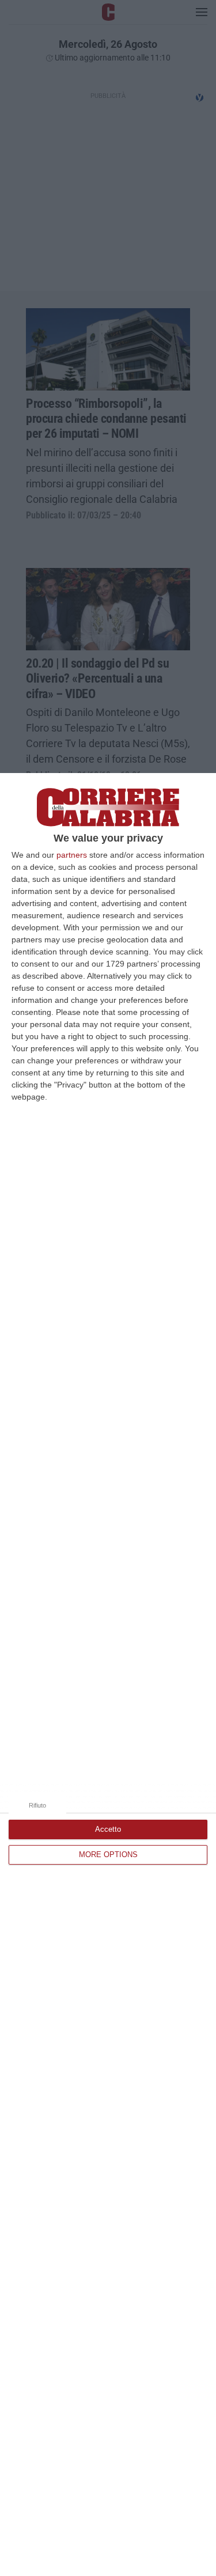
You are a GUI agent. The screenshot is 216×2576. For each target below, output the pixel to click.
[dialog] (108, 1675)
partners (72, 855)
